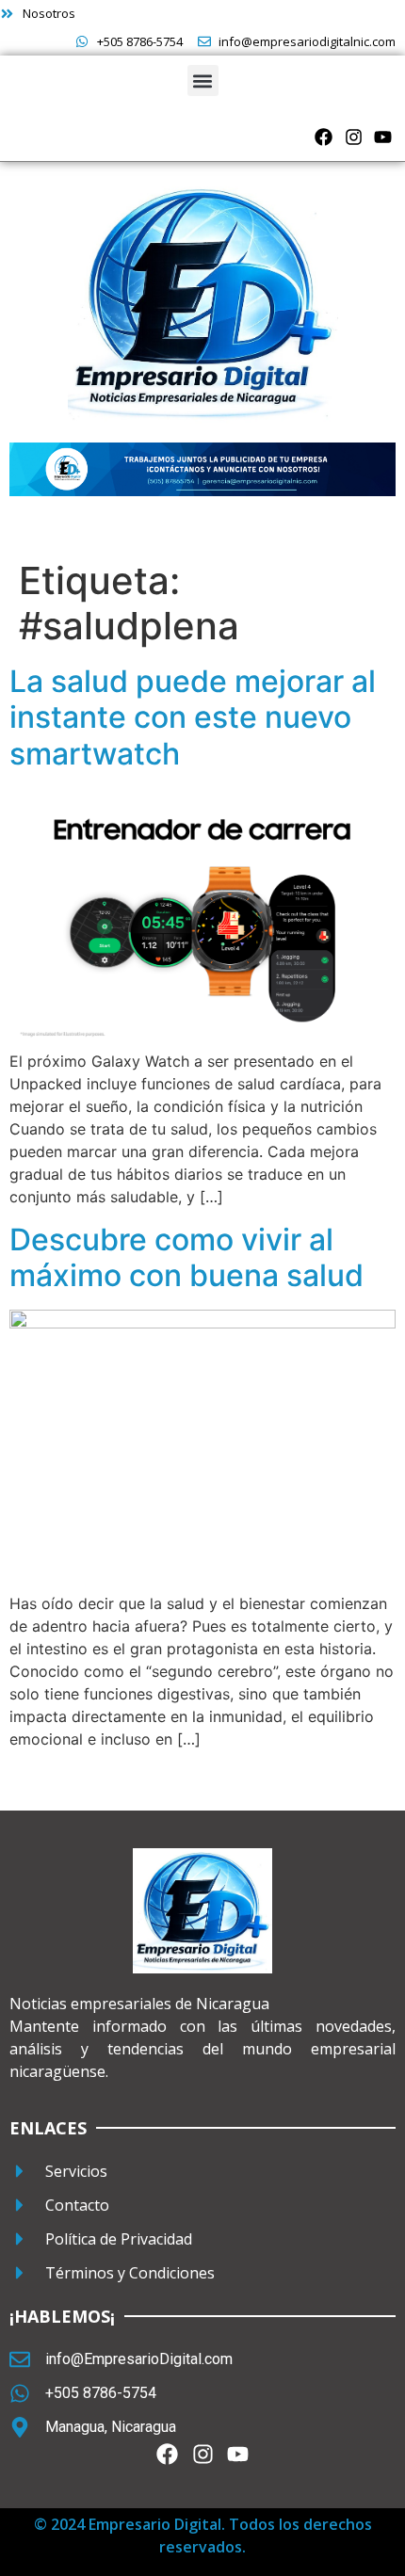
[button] (203, 80)
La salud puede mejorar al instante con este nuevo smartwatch (193, 717)
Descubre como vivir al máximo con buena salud (186, 1257)
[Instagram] (354, 137)
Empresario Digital (155, 2524)
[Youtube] (383, 137)
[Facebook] (324, 137)
